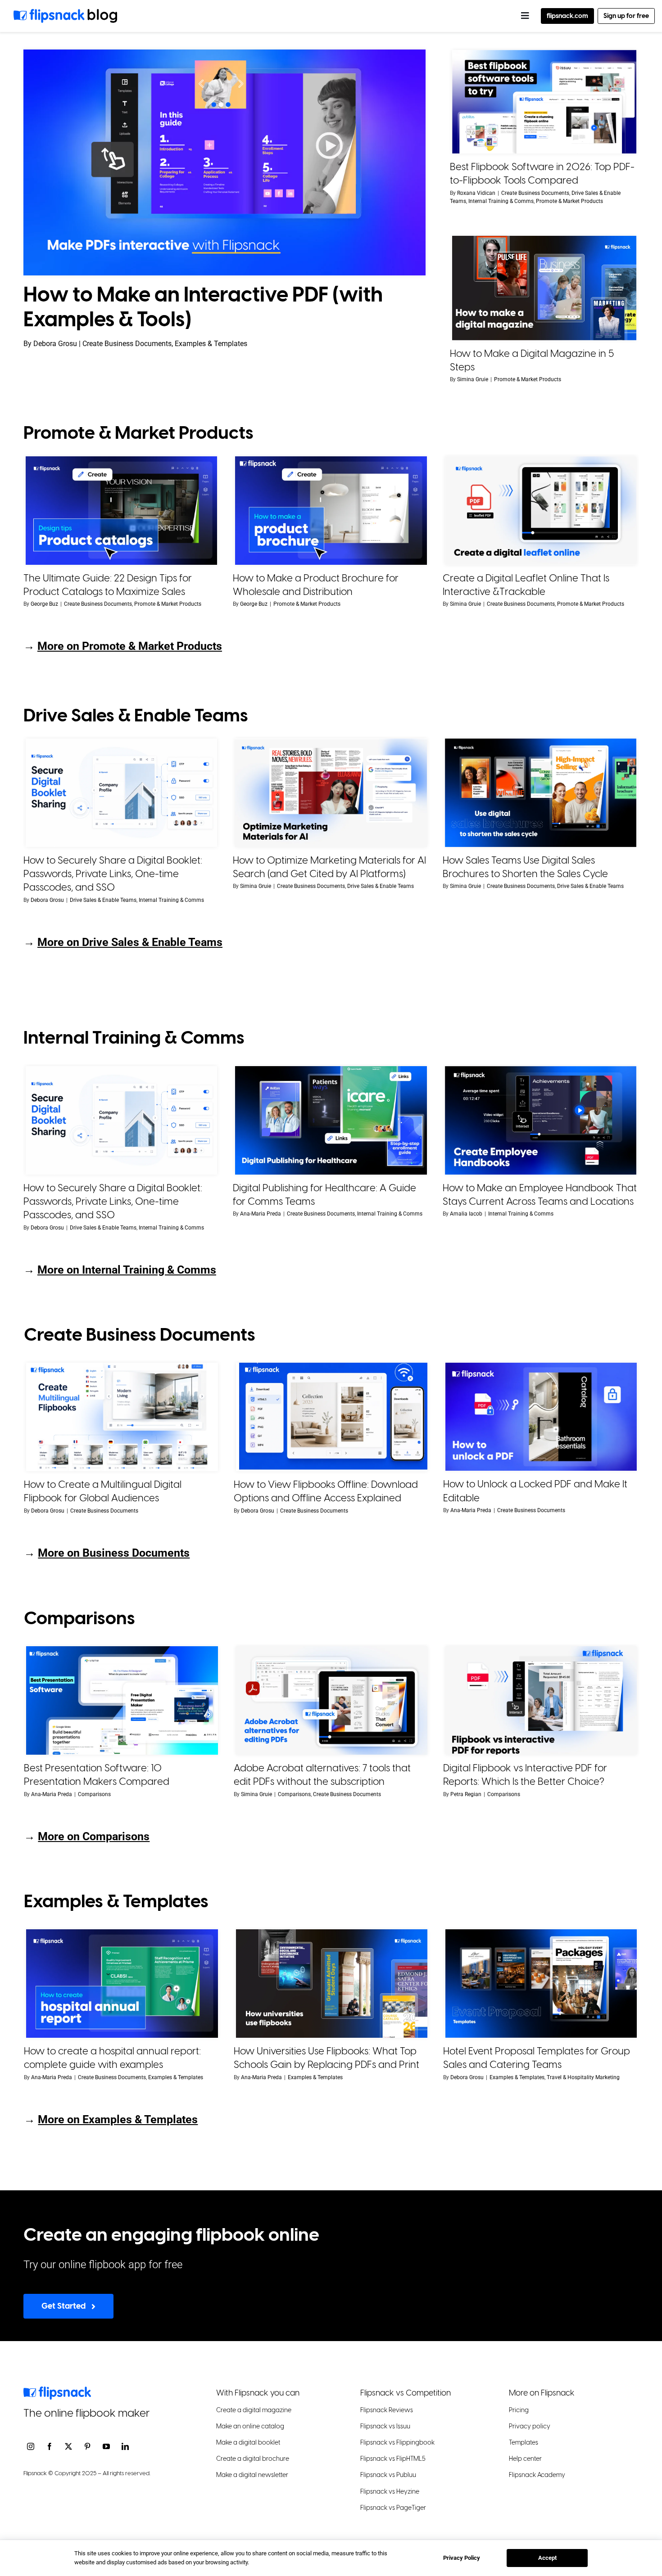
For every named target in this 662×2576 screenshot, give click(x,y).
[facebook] (50, 2446)
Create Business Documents (535, 193)
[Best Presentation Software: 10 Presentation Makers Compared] (122, 1700)
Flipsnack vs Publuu (388, 2475)
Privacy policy (530, 2426)
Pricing (519, 2410)
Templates (524, 2443)
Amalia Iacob (466, 1214)
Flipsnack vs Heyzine (390, 2491)
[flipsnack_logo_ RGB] (57, 2390)
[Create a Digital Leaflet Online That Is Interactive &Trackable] (541, 511)
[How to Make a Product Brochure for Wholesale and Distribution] (331, 511)
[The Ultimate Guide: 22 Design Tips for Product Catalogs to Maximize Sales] (121, 511)
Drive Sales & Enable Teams (103, 900)
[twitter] (68, 2446)
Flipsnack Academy (537, 2475)
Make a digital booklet (248, 2443)
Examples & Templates (176, 2077)
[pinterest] (87, 2446)
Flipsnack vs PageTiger (393, 2507)
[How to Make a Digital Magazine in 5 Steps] (544, 288)
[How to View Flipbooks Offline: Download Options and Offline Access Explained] (332, 1417)
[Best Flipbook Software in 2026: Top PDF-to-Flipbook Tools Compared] (544, 102)
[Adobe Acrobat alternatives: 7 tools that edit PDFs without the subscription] (332, 1700)
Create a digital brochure (253, 2459)
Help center (525, 2459)
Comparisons (94, 1794)
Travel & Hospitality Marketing (583, 2077)
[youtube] (106, 2446)
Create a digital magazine (254, 2410)
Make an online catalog (250, 2426)
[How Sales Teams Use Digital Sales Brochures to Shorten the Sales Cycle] (541, 793)
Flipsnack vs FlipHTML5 (393, 2459)
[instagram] (31, 2446)
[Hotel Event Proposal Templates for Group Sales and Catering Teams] (541, 1984)
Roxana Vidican (476, 193)
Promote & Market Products (569, 201)
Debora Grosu (47, 900)
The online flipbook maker (87, 2413)
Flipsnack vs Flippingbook (397, 2443)
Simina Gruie (473, 379)
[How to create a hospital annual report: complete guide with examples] (122, 1984)
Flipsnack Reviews (387, 2410)
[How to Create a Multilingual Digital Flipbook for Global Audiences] (122, 1417)
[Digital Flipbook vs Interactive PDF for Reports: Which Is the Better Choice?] (541, 1700)
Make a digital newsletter (252, 2475)
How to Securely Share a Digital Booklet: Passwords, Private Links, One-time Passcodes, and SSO (113, 874)
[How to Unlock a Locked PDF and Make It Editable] (541, 1417)
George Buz (44, 604)
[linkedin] (125, 2446)
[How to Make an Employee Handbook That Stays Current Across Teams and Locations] (541, 1120)
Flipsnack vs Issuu (385, 2426)
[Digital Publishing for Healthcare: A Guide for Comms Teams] (331, 1120)
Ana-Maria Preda (261, 1214)
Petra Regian (466, 1794)
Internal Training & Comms (501, 201)
